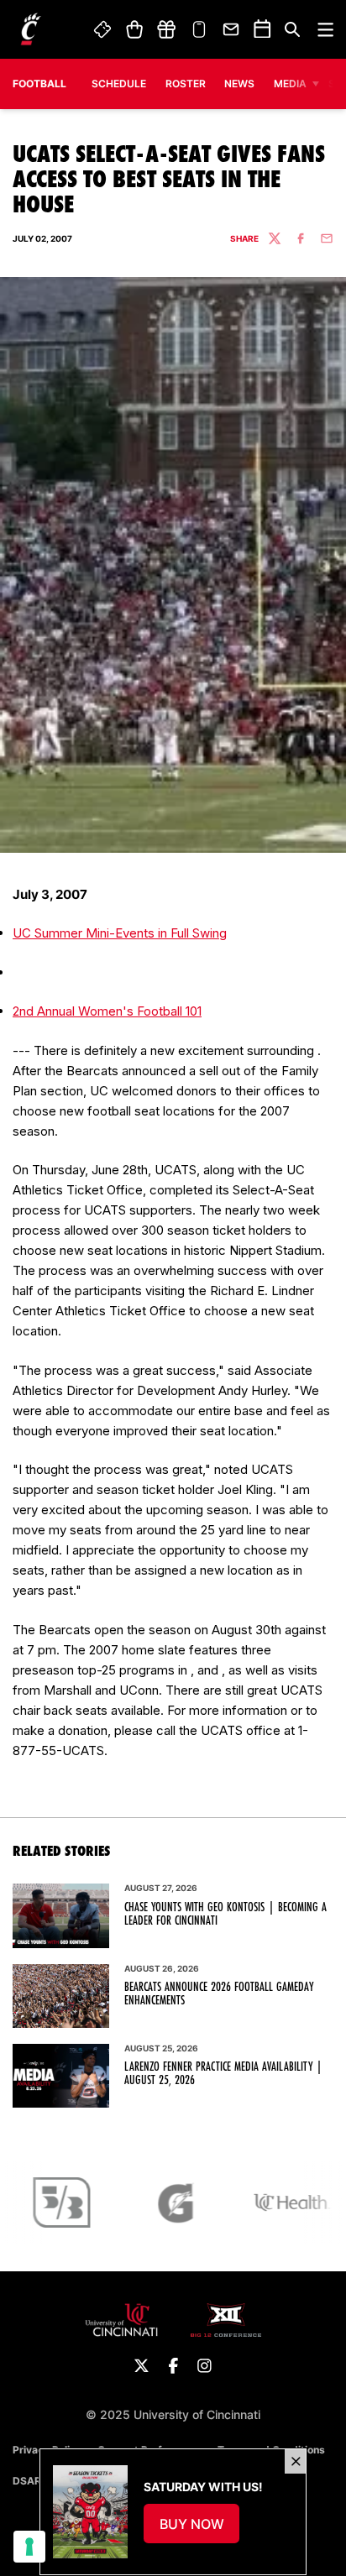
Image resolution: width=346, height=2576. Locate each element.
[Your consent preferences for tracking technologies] (29, 2547)
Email (232, 29)
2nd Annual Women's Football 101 (107, 1011)
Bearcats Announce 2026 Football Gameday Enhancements (219, 1993)
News (239, 84)
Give (166, 29)
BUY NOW (200, 2529)
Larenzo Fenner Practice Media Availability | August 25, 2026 (223, 2073)
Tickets (103, 29)
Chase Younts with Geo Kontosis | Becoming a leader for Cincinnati (225, 1914)
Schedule (119, 84)
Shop (134, 29)
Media (290, 84)
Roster (186, 84)
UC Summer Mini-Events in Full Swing (120, 933)
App (199, 29)
